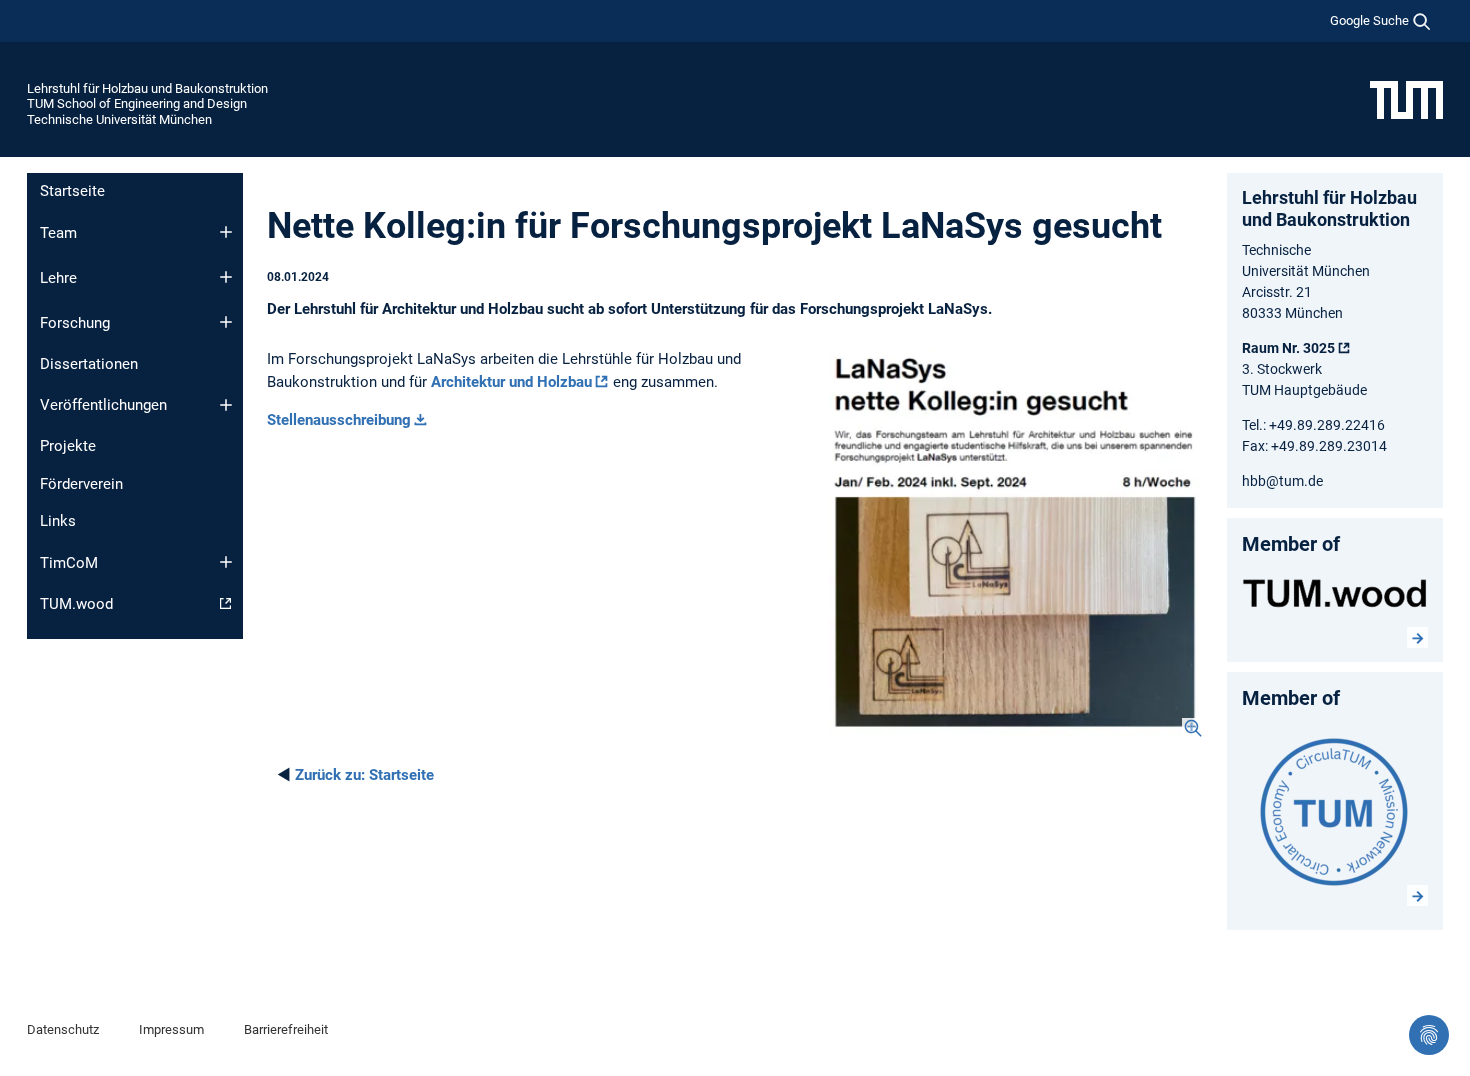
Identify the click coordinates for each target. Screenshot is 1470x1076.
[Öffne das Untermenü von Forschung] (226, 322)
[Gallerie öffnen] (1016, 543)
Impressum (171, 1029)
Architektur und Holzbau (511, 382)
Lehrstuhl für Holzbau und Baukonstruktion (147, 88)
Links (58, 521)
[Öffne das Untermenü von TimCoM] (226, 562)
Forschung (75, 323)
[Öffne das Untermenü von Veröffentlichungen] (226, 405)
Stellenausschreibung (339, 420)
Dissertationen (89, 364)
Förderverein (81, 484)
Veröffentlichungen (103, 405)
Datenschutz (63, 1029)
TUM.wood (76, 604)
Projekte (68, 446)
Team (58, 233)
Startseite (72, 191)
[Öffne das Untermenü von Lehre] (226, 277)
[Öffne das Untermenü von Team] (226, 232)
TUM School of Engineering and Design (137, 103)
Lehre (58, 278)
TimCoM (69, 563)
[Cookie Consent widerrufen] (1429, 1035)
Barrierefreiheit (286, 1029)
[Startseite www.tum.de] (1406, 99)
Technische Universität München (119, 119)
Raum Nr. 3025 (1288, 348)
